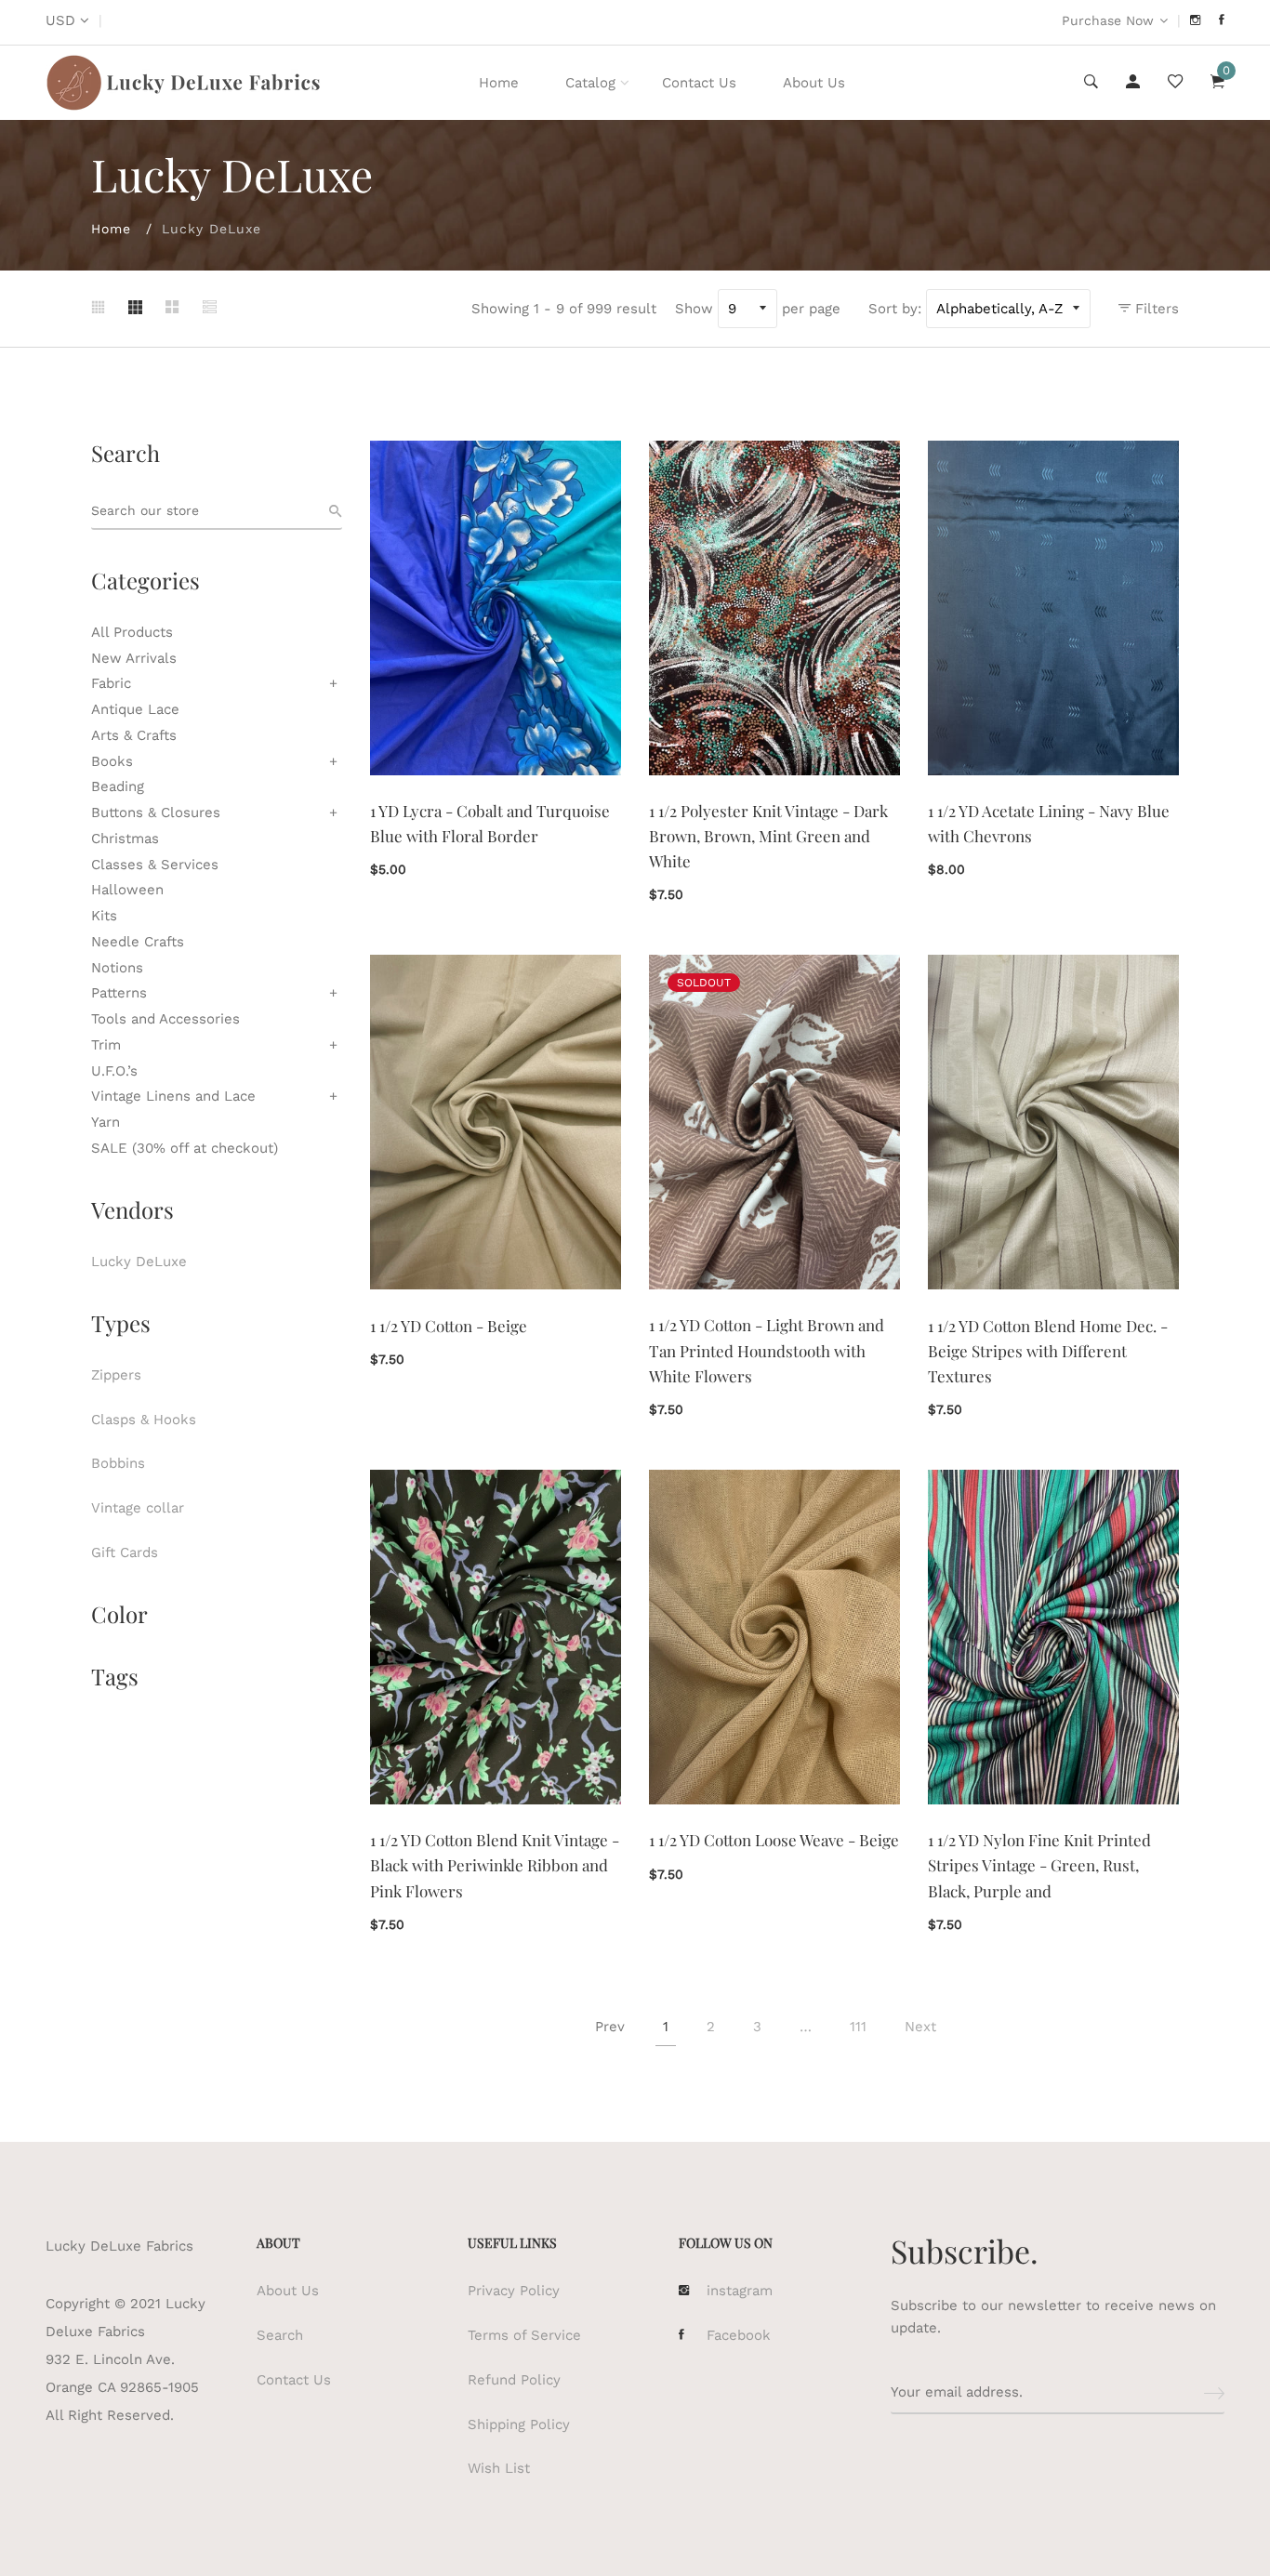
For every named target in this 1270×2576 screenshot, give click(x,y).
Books (112, 761)
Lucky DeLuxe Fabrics (119, 2246)
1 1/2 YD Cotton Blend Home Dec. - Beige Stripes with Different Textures (1048, 1351)
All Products (132, 632)
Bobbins (118, 1463)
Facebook (739, 2335)
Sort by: (895, 309)
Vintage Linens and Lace (173, 1096)
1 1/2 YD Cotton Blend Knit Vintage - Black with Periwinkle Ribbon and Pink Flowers (495, 1865)
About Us (814, 83)
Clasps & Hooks (144, 1420)
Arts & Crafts (134, 735)
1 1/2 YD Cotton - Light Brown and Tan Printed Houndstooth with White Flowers (767, 1350)
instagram (740, 2291)
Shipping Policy (519, 2424)
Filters (1155, 309)
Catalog (590, 83)
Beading (118, 786)
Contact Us (699, 83)
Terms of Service (524, 2335)
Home (499, 83)
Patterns (119, 993)
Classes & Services (155, 865)
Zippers (116, 1375)
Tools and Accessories (165, 1019)
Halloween (127, 890)
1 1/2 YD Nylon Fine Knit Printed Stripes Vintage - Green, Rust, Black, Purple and (1039, 1865)
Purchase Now (1108, 20)
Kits (104, 916)
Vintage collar (138, 1508)
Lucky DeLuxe (139, 1262)
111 (858, 2027)
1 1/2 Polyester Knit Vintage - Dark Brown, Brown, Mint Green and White (768, 836)
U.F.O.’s (114, 1071)
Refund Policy (514, 2380)
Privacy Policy (514, 2291)
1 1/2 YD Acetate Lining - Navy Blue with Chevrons (1049, 823)
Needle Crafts (138, 942)
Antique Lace (135, 709)
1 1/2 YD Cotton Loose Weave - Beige (774, 1840)
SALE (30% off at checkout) (185, 1148)
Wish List (499, 2468)
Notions (117, 968)
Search (280, 2335)
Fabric (111, 683)
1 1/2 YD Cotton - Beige (449, 1326)
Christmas (125, 839)
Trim (106, 1045)
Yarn (106, 1122)
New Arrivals (134, 658)
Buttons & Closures (156, 812)
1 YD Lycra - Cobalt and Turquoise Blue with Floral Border (490, 823)
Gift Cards (125, 1552)
